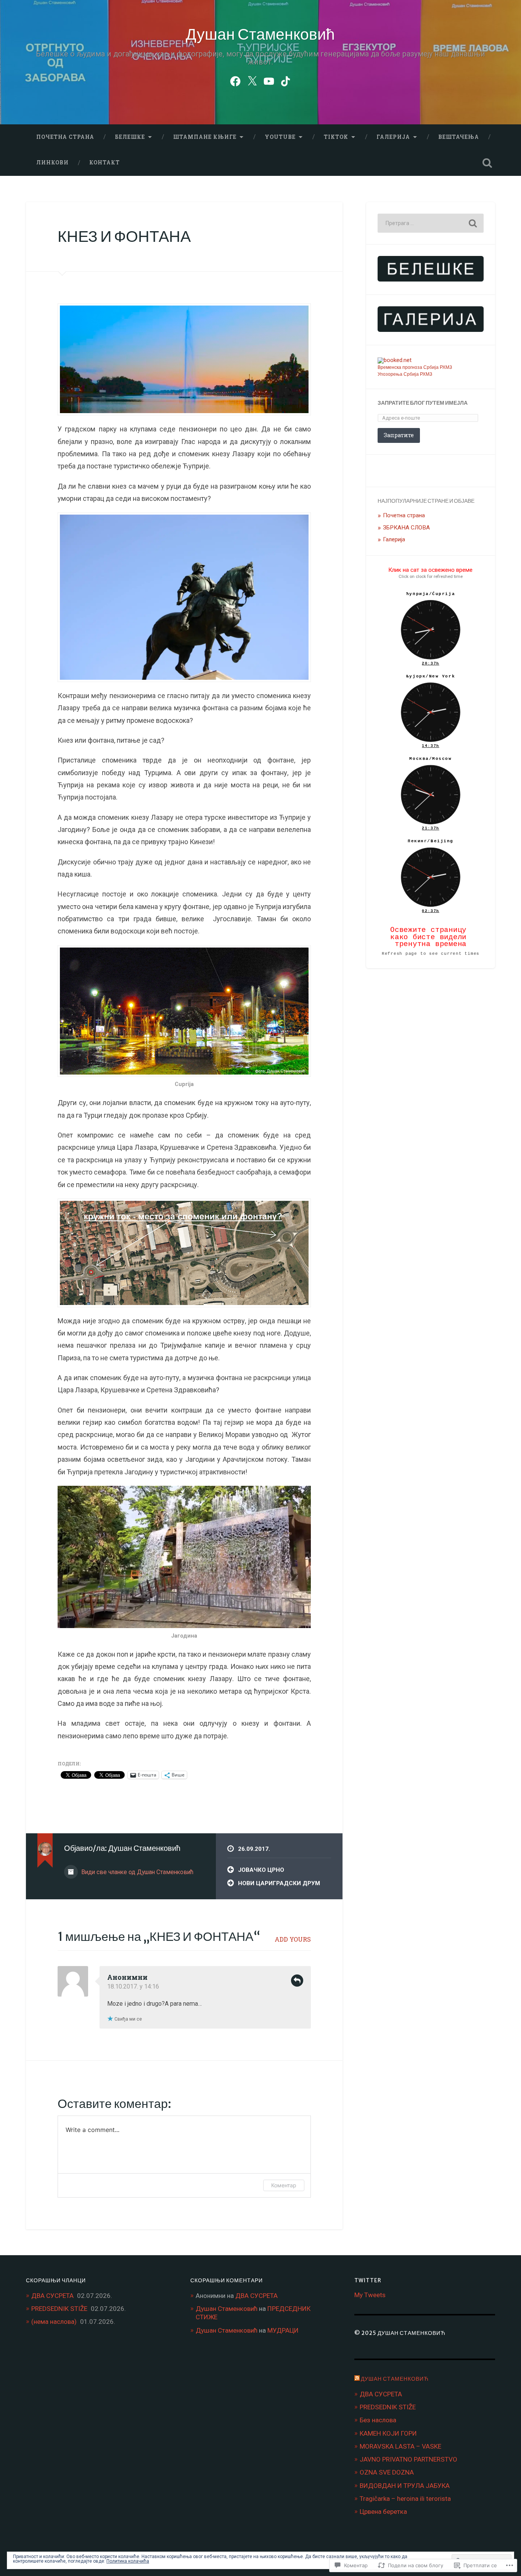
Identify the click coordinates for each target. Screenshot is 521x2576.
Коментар (284, 2185)
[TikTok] (286, 80)
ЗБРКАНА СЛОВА (406, 528)
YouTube (280, 137)
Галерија (393, 137)
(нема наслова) (54, 2322)
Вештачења (459, 137)
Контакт (105, 163)
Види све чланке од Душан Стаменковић (137, 1872)
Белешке (130, 137)
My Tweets (370, 2295)
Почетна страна (65, 137)
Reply (297, 1981)
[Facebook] (235, 80)
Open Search (487, 163)
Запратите (399, 435)
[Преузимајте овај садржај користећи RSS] (357, 2379)
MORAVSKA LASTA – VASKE (400, 2446)
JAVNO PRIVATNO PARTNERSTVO (408, 2459)
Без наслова (378, 2420)
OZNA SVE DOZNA (387, 2472)
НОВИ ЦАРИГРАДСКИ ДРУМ (279, 1883)
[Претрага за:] (431, 223)
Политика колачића (128, 2561)
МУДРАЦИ (283, 2330)
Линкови (52, 163)
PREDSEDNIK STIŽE (59, 2309)
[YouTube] (269, 80)
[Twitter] (252, 80)
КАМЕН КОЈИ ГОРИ (388, 2433)
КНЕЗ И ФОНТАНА (124, 236)
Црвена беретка (383, 2512)
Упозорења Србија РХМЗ (405, 374)
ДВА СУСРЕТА (52, 2296)
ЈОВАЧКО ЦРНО (261, 1870)
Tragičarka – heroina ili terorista (405, 2499)
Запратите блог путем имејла (423, 403)
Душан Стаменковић (260, 34)
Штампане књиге (205, 137)
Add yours (293, 1939)
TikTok (336, 137)
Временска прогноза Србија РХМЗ (415, 367)
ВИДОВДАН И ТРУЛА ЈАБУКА (405, 2486)
